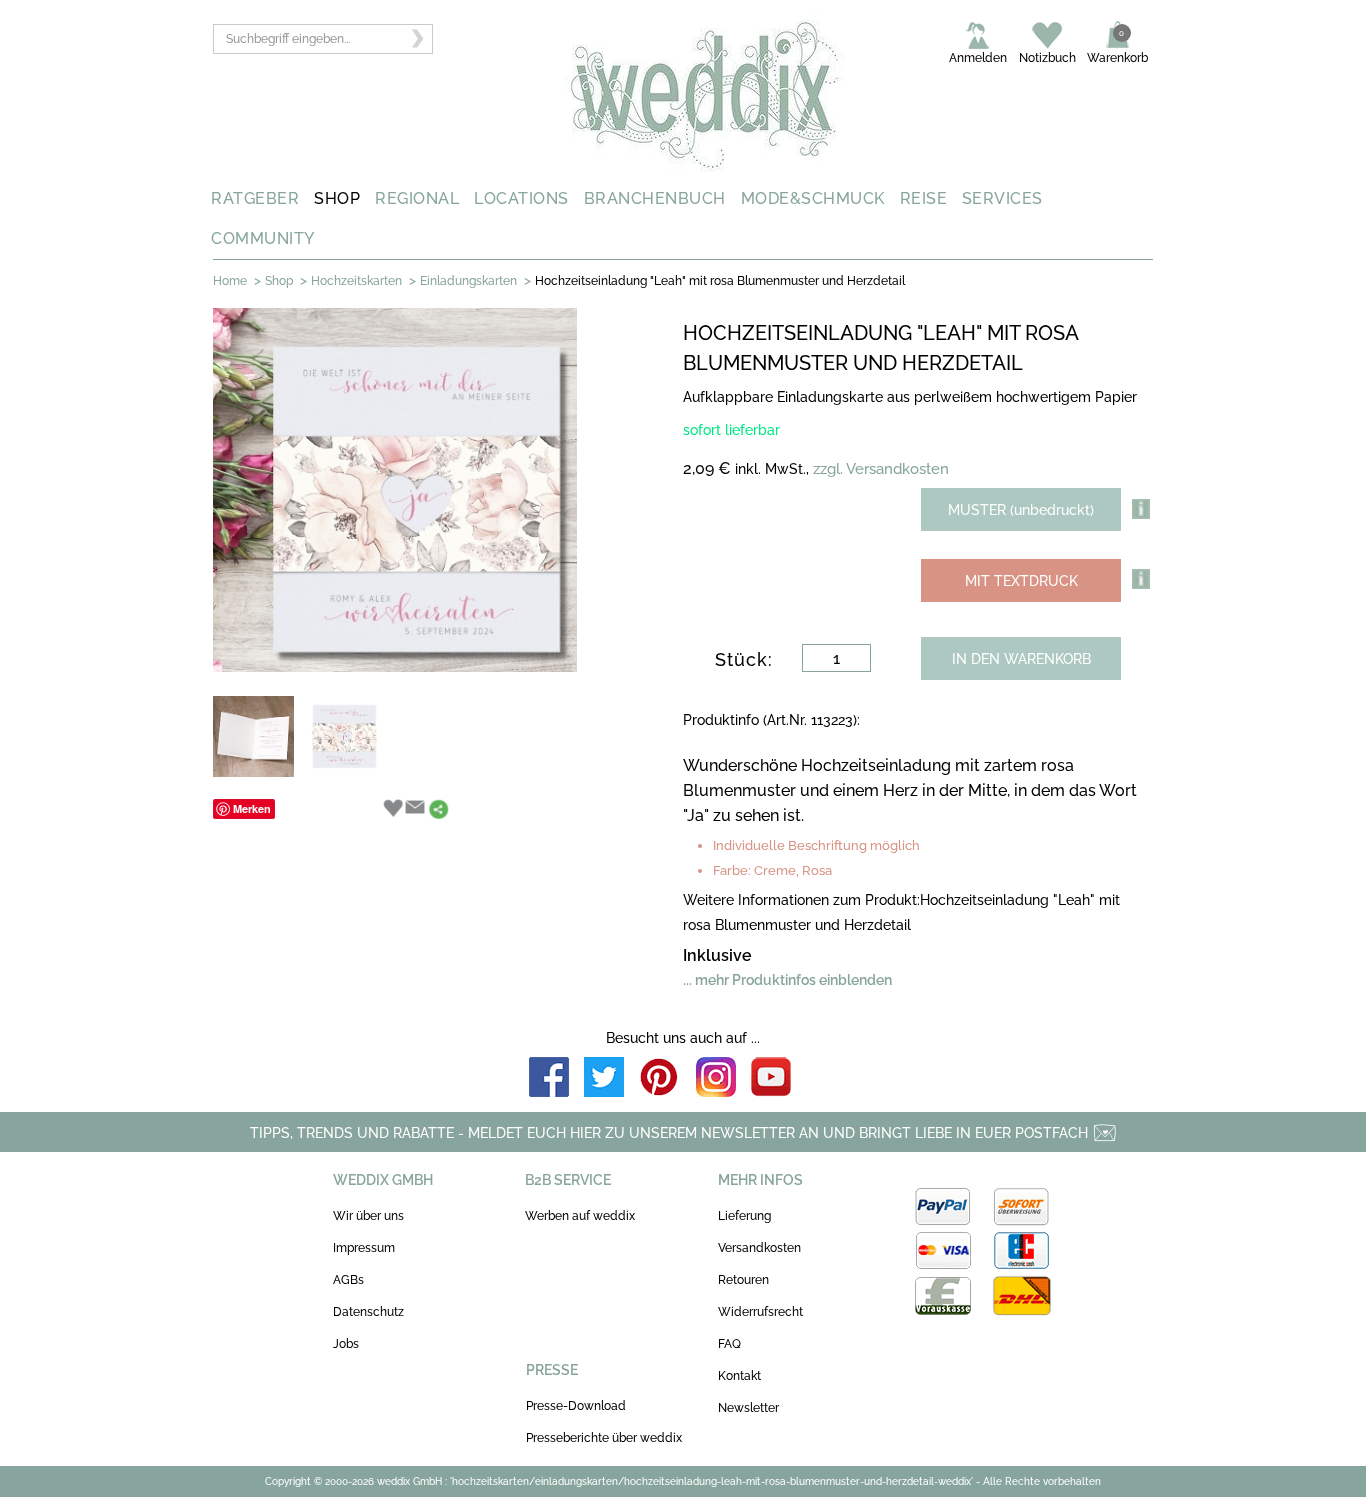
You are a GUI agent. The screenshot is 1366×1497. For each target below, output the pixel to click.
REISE (924, 198)
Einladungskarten (468, 281)
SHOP (337, 198)
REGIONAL (417, 198)
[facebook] (549, 1078)
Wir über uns (368, 1216)
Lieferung (744, 1216)
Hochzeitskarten (356, 281)
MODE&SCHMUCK (813, 198)
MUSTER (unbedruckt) (1021, 510)
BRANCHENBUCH (655, 198)
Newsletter (748, 1408)
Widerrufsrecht (760, 1312)
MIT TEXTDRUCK (1021, 581)
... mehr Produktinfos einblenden (787, 980)
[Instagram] (716, 1078)
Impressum (364, 1248)
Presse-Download (576, 1406)
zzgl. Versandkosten (881, 469)
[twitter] (604, 1078)
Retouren (743, 1280)
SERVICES (1002, 198)
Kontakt (739, 1376)
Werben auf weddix (580, 1216)
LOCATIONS (521, 198)
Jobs (346, 1344)
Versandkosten (759, 1248)
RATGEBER (255, 198)
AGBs (348, 1280)
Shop (279, 281)
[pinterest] (660, 1078)
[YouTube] (771, 1078)
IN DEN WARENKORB (1021, 659)
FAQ (729, 1344)
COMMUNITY (263, 238)
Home (230, 281)
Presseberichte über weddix (604, 1438)
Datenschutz (368, 1312)
